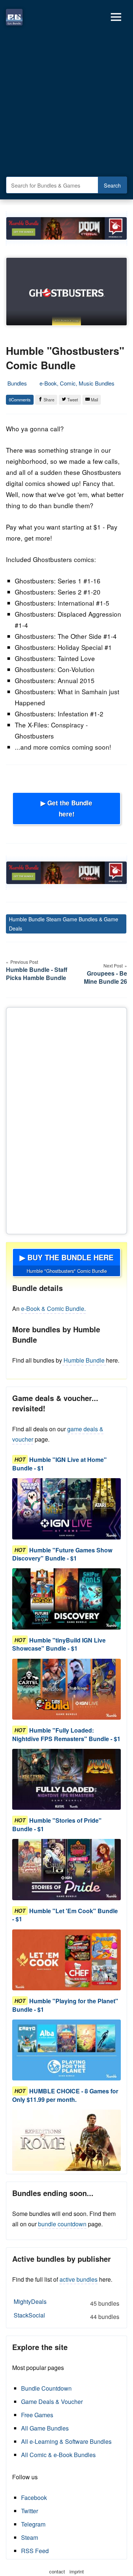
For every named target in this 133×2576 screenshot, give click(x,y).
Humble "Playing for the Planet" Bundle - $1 (65, 2005)
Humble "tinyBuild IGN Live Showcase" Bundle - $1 (59, 1644)
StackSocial (66, 2316)
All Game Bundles (45, 2428)
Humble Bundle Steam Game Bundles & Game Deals (64, 924)
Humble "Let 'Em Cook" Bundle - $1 (65, 1915)
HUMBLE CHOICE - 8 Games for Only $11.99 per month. (65, 2095)
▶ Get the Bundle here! (66, 808)
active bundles (79, 2279)
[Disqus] (66, 1119)
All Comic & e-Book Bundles (58, 2455)
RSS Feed (35, 2551)
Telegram (33, 2524)
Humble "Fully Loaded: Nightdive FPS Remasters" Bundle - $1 (66, 1734)
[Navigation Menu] (116, 17)
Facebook (34, 2498)
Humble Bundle (84, 1360)
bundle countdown (62, 2224)
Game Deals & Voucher (52, 2402)
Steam (30, 2537)
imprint (77, 2571)
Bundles (17, 383)
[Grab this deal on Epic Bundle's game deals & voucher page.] (66, 1509)
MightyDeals (66, 2302)
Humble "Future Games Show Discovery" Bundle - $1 (62, 1554)
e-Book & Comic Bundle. (53, 1308)
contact (57, 2571)
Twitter (30, 2511)
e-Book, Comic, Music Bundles (77, 383)
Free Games (37, 2415)
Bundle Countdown (46, 2388)
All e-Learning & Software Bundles (66, 2441)
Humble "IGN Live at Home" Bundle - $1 (59, 1464)
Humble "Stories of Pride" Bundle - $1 (57, 1825)
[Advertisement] (66, 103)
